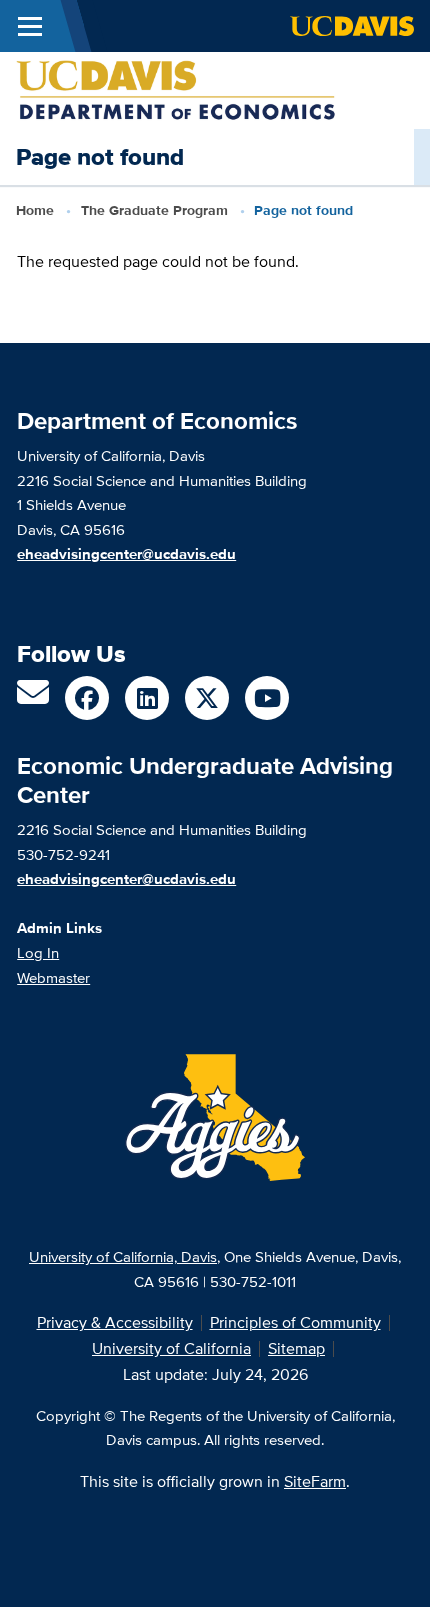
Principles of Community (295, 1322)
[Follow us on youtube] (267, 698)
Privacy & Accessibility (115, 1322)
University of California (171, 1348)
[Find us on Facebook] (87, 698)
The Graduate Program (154, 210)
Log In (38, 952)
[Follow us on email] (33, 698)
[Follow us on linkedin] (147, 698)
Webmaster (53, 977)
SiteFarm (315, 1481)
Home (35, 210)
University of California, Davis (123, 1256)
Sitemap (296, 1348)
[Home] (176, 88)
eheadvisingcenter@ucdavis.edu (126, 879)
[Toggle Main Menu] (30, 26)
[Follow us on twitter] (207, 698)
